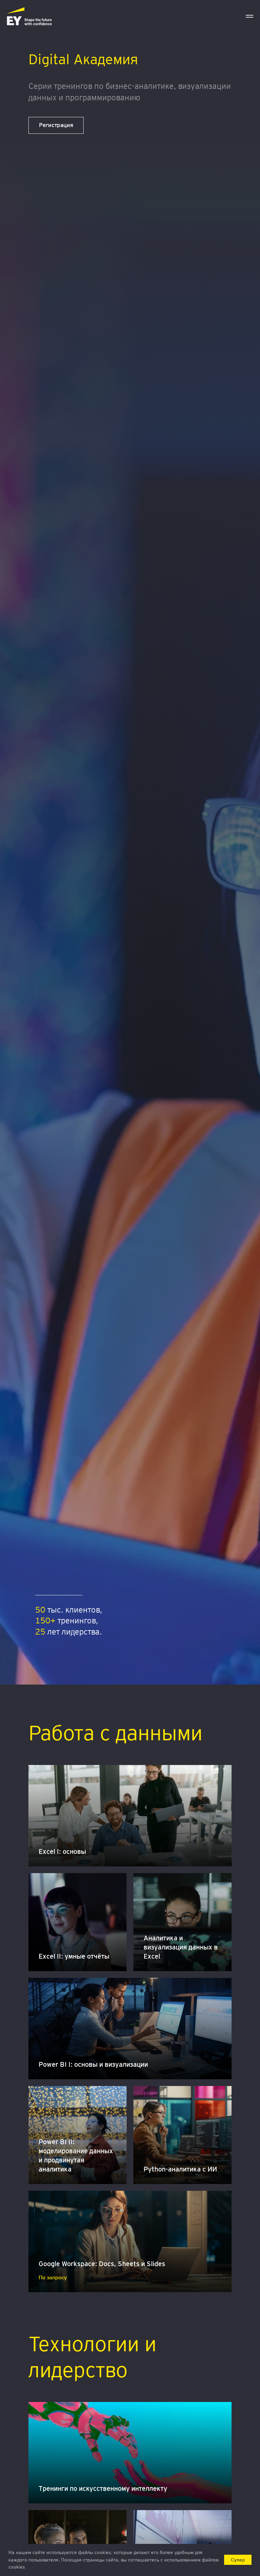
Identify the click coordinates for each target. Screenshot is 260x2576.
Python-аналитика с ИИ (180, 2169)
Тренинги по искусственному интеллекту (103, 2488)
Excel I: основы (62, 1851)
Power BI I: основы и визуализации (93, 2064)
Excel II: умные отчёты (74, 1956)
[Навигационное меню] (250, 16)
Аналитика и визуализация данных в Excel (181, 1947)
